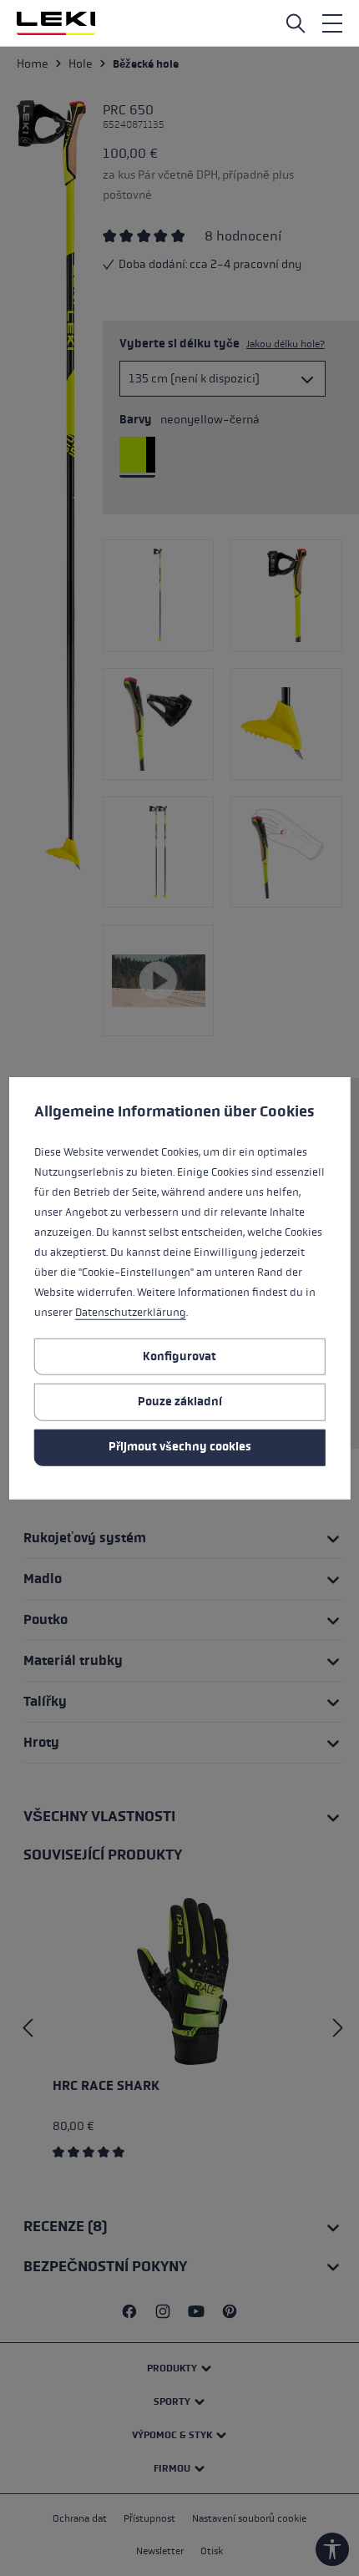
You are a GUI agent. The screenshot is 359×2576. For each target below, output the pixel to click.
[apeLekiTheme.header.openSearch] (296, 23)
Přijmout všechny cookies (180, 1447)
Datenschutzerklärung (131, 1313)
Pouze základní (180, 1402)
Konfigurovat (179, 1356)
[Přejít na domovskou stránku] (56, 23)
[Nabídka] (332, 23)
